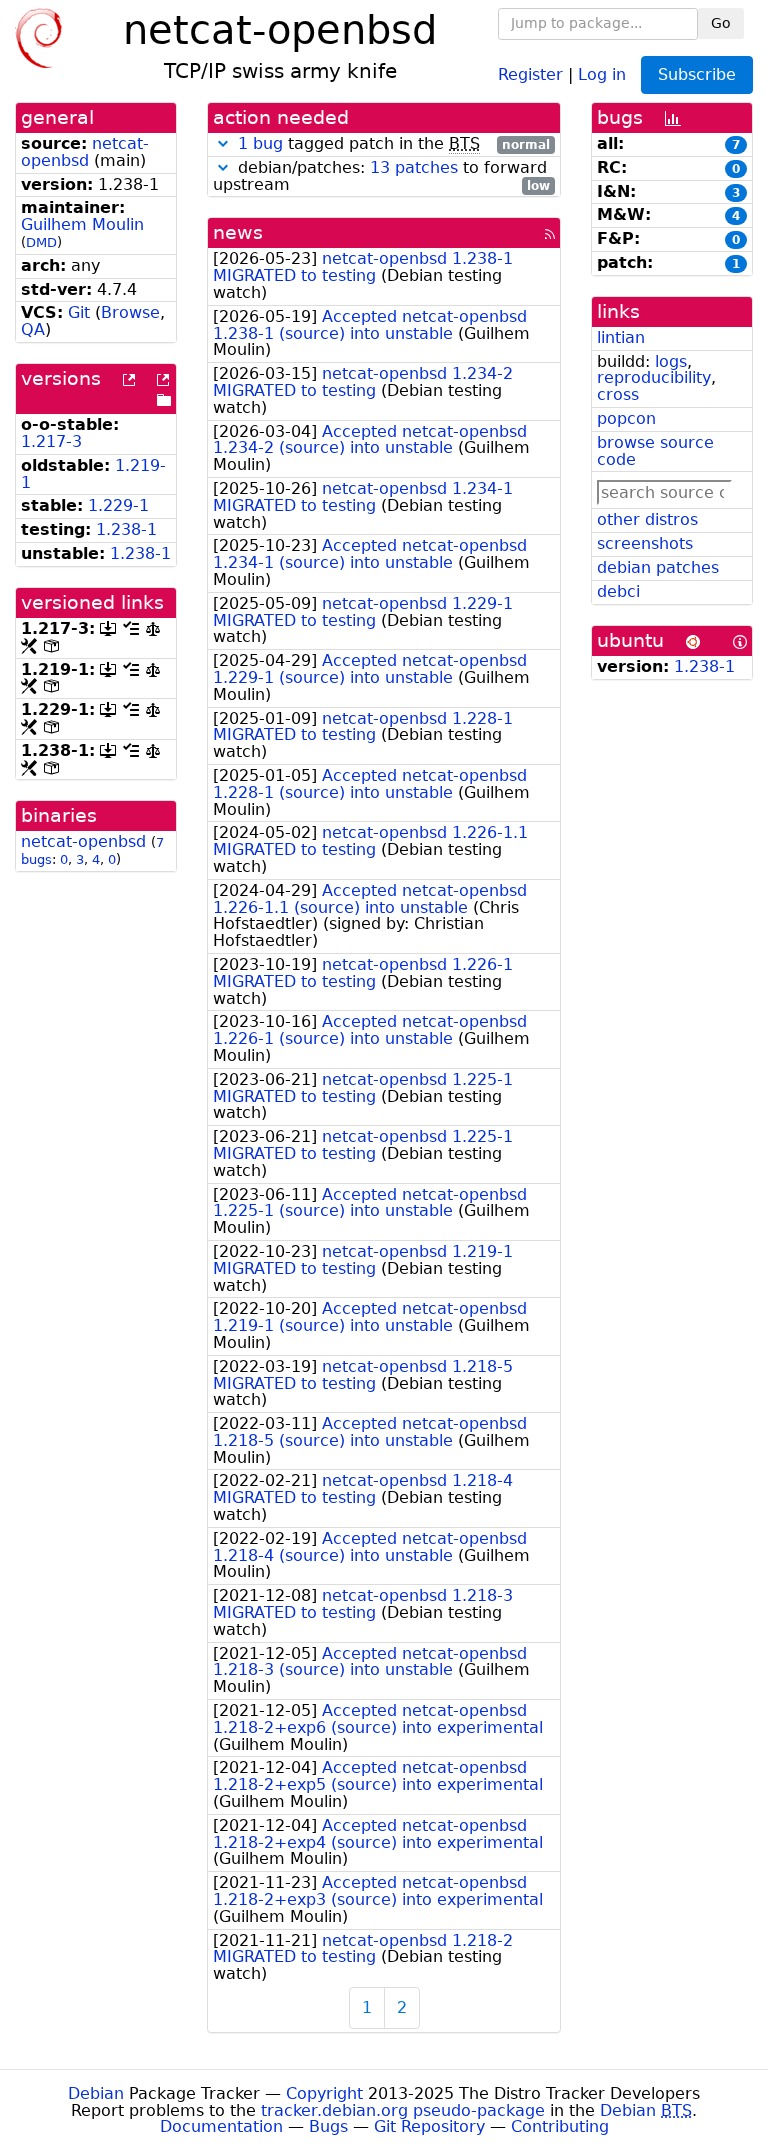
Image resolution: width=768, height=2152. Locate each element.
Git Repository (429, 2126)
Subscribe (697, 74)
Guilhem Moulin (82, 224)
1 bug (260, 143)
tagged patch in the (394, 144)
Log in (602, 73)
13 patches (414, 167)
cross (618, 394)
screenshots (645, 543)
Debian (96, 2093)
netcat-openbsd (85, 152)
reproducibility (654, 377)
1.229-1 (118, 505)
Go (721, 23)
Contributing (560, 2126)
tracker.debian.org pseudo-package (403, 2110)
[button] (223, 143)
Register (530, 73)
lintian (621, 337)
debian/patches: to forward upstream (381, 177)
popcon (626, 418)
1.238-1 (126, 529)
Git (79, 312)
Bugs (328, 2126)
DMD (41, 242)
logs (671, 361)
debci (618, 591)
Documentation (221, 2126)
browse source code (655, 451)
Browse (130, 312)
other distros (647, 519)
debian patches (658, 567)
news (238, 232)
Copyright (324, 2093)
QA (33, 329)
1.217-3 (51, 441)
